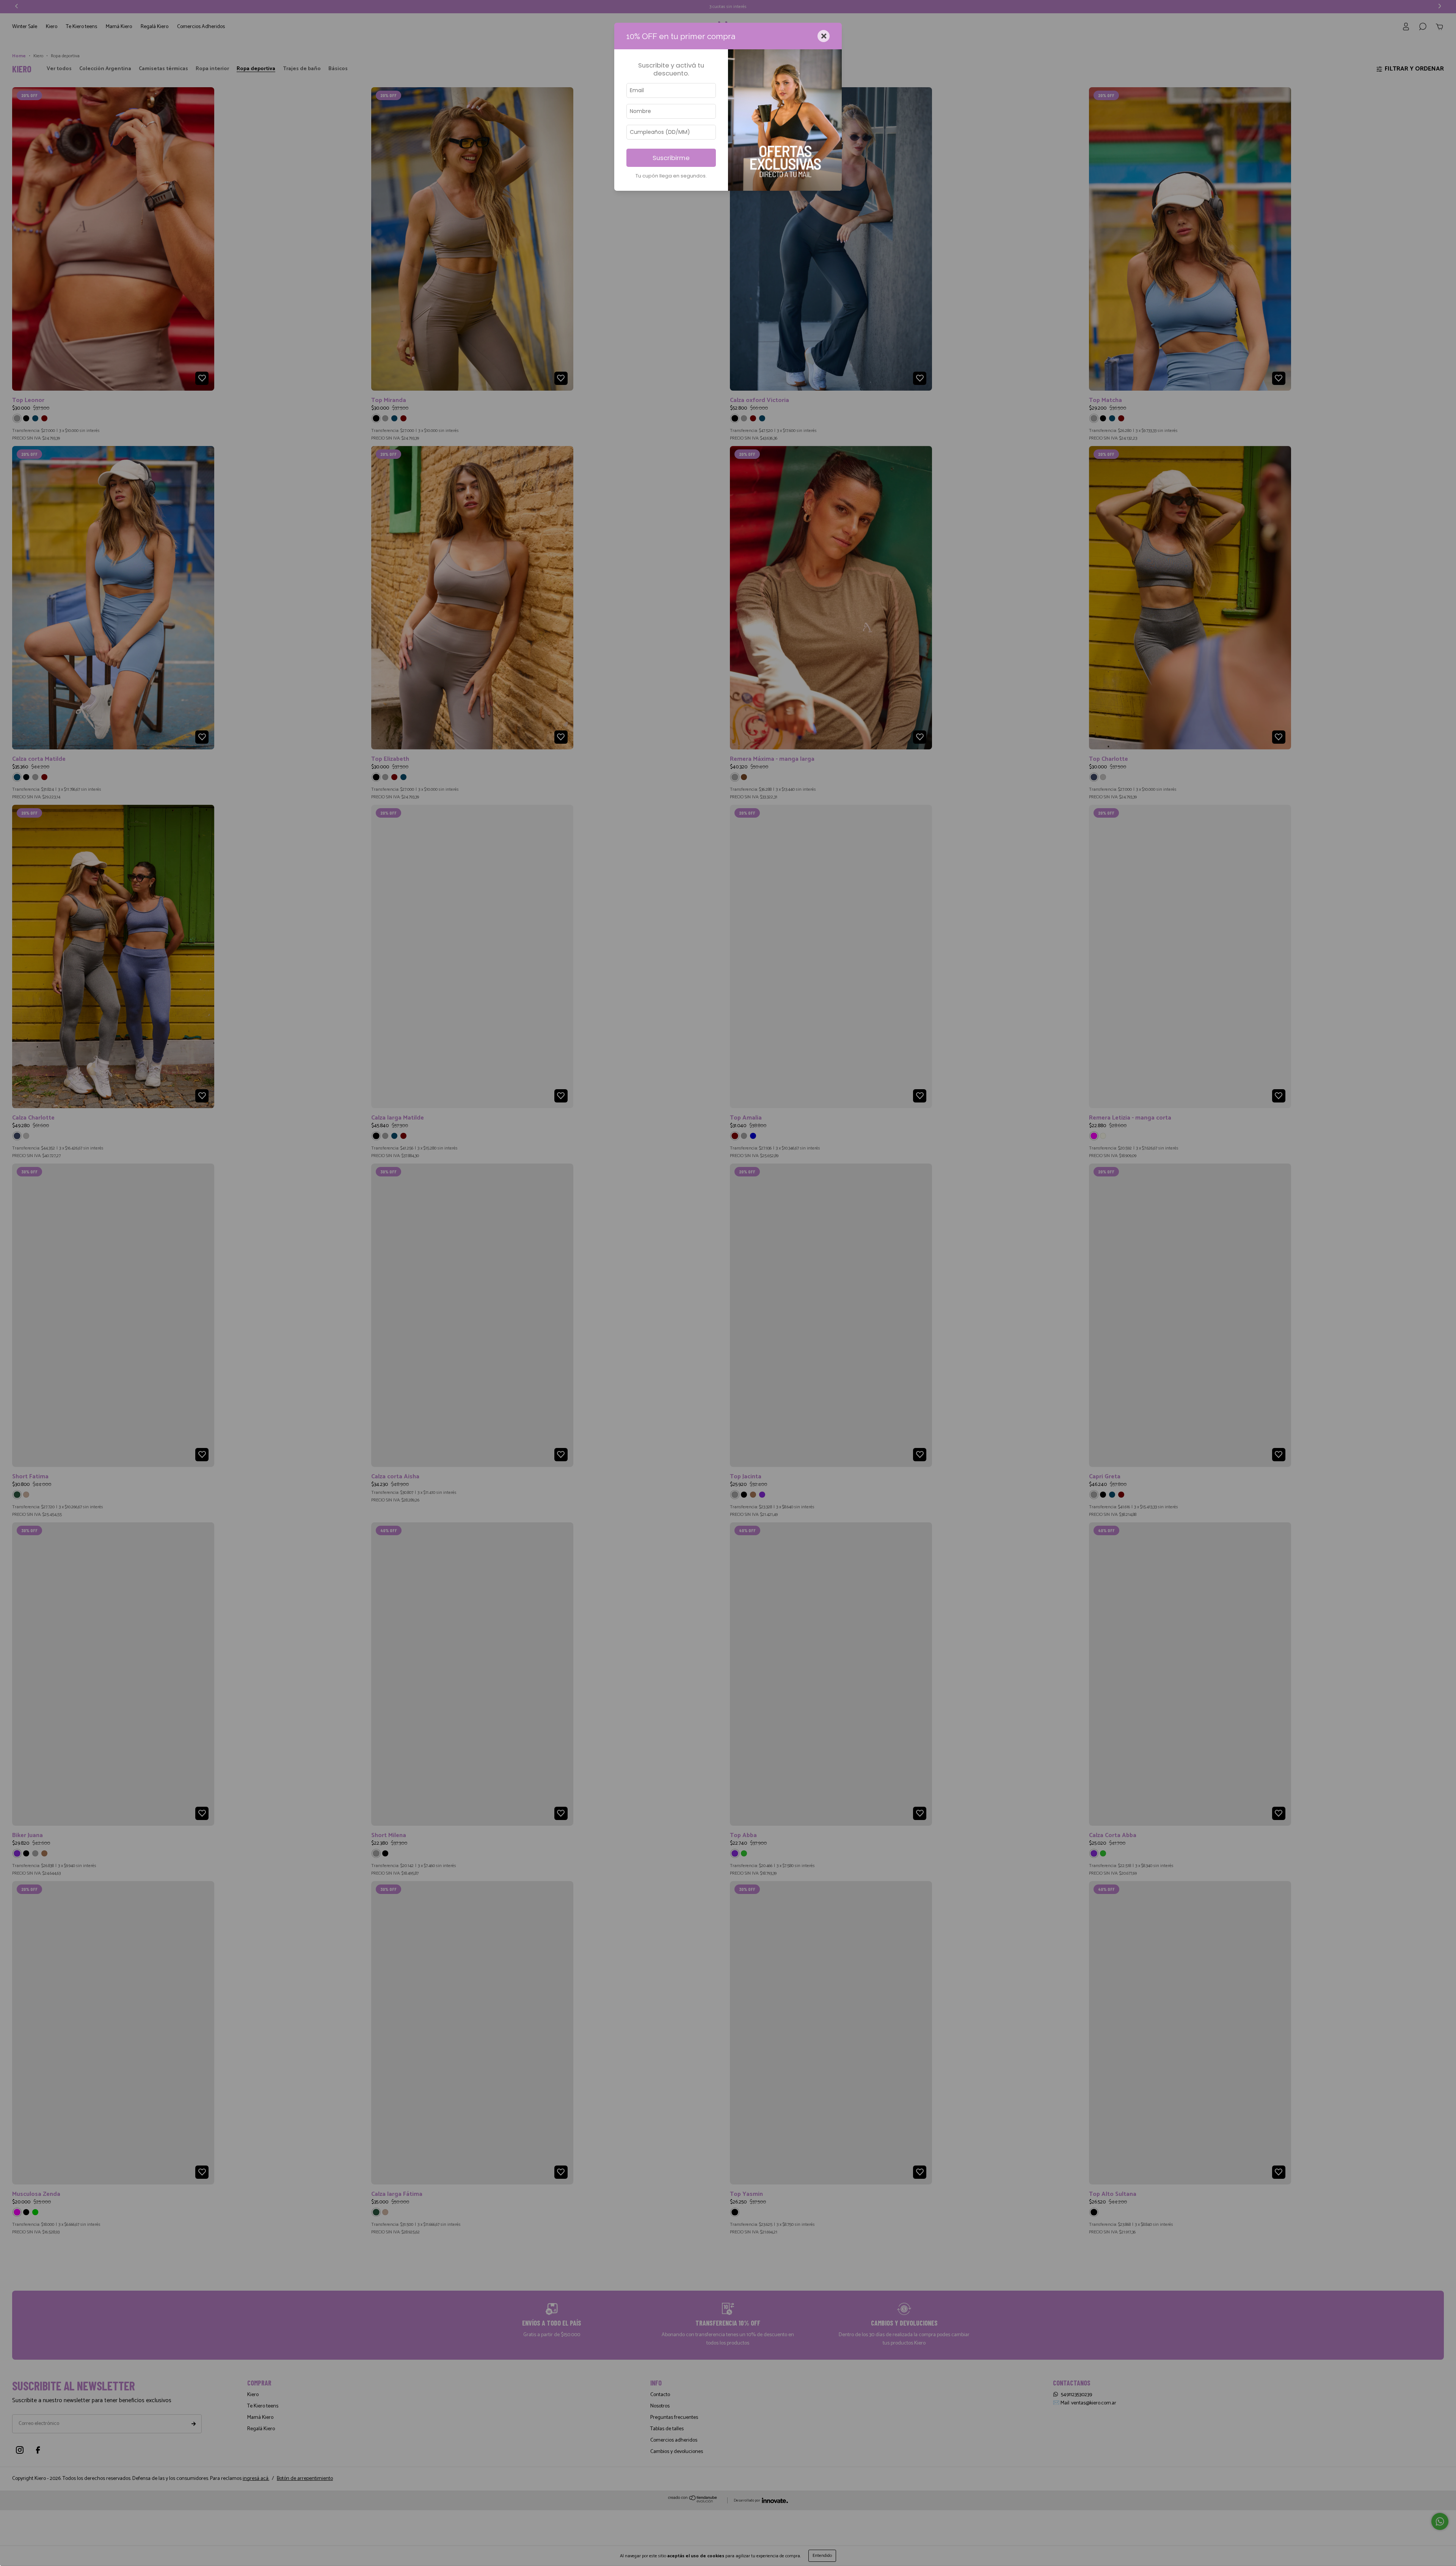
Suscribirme (671, 158)
